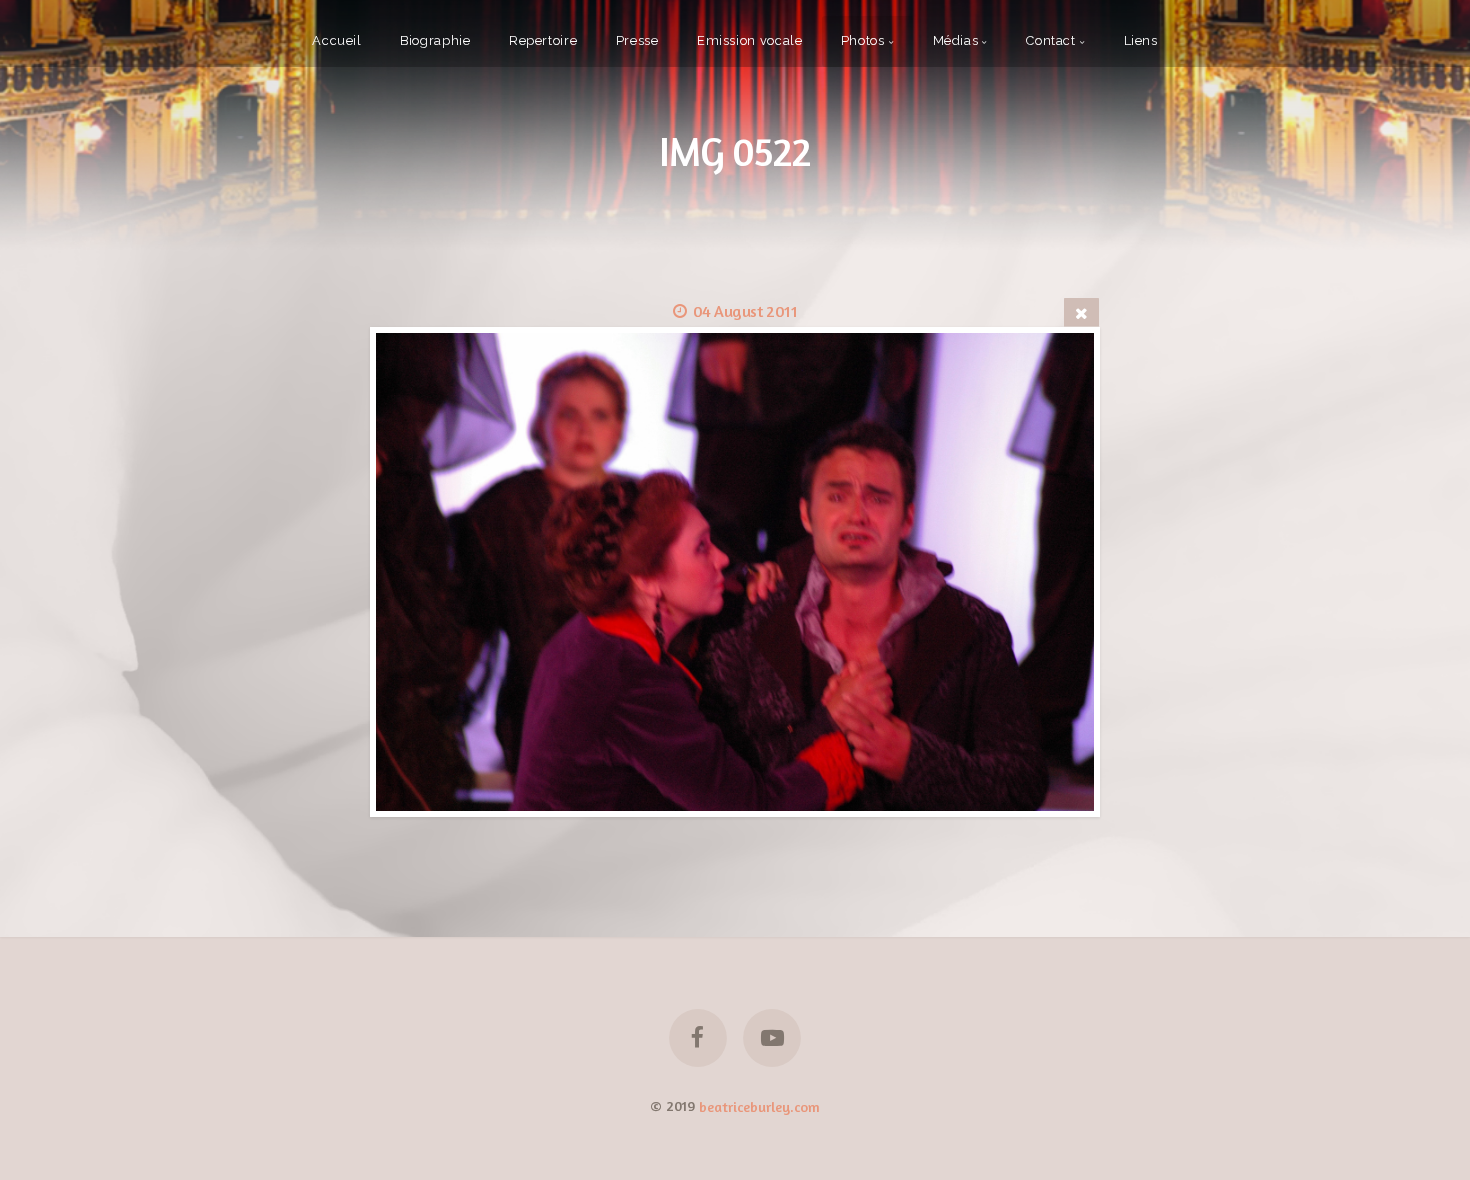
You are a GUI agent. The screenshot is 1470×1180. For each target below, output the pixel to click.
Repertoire (543, 40)
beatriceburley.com (759, 1105)
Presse (637, 40)
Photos (863, 40)
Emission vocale (750, 40)
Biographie (435, 40)
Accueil (336, 40)
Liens (1141, 40)
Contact (1050, 40)
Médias (956, 40)
